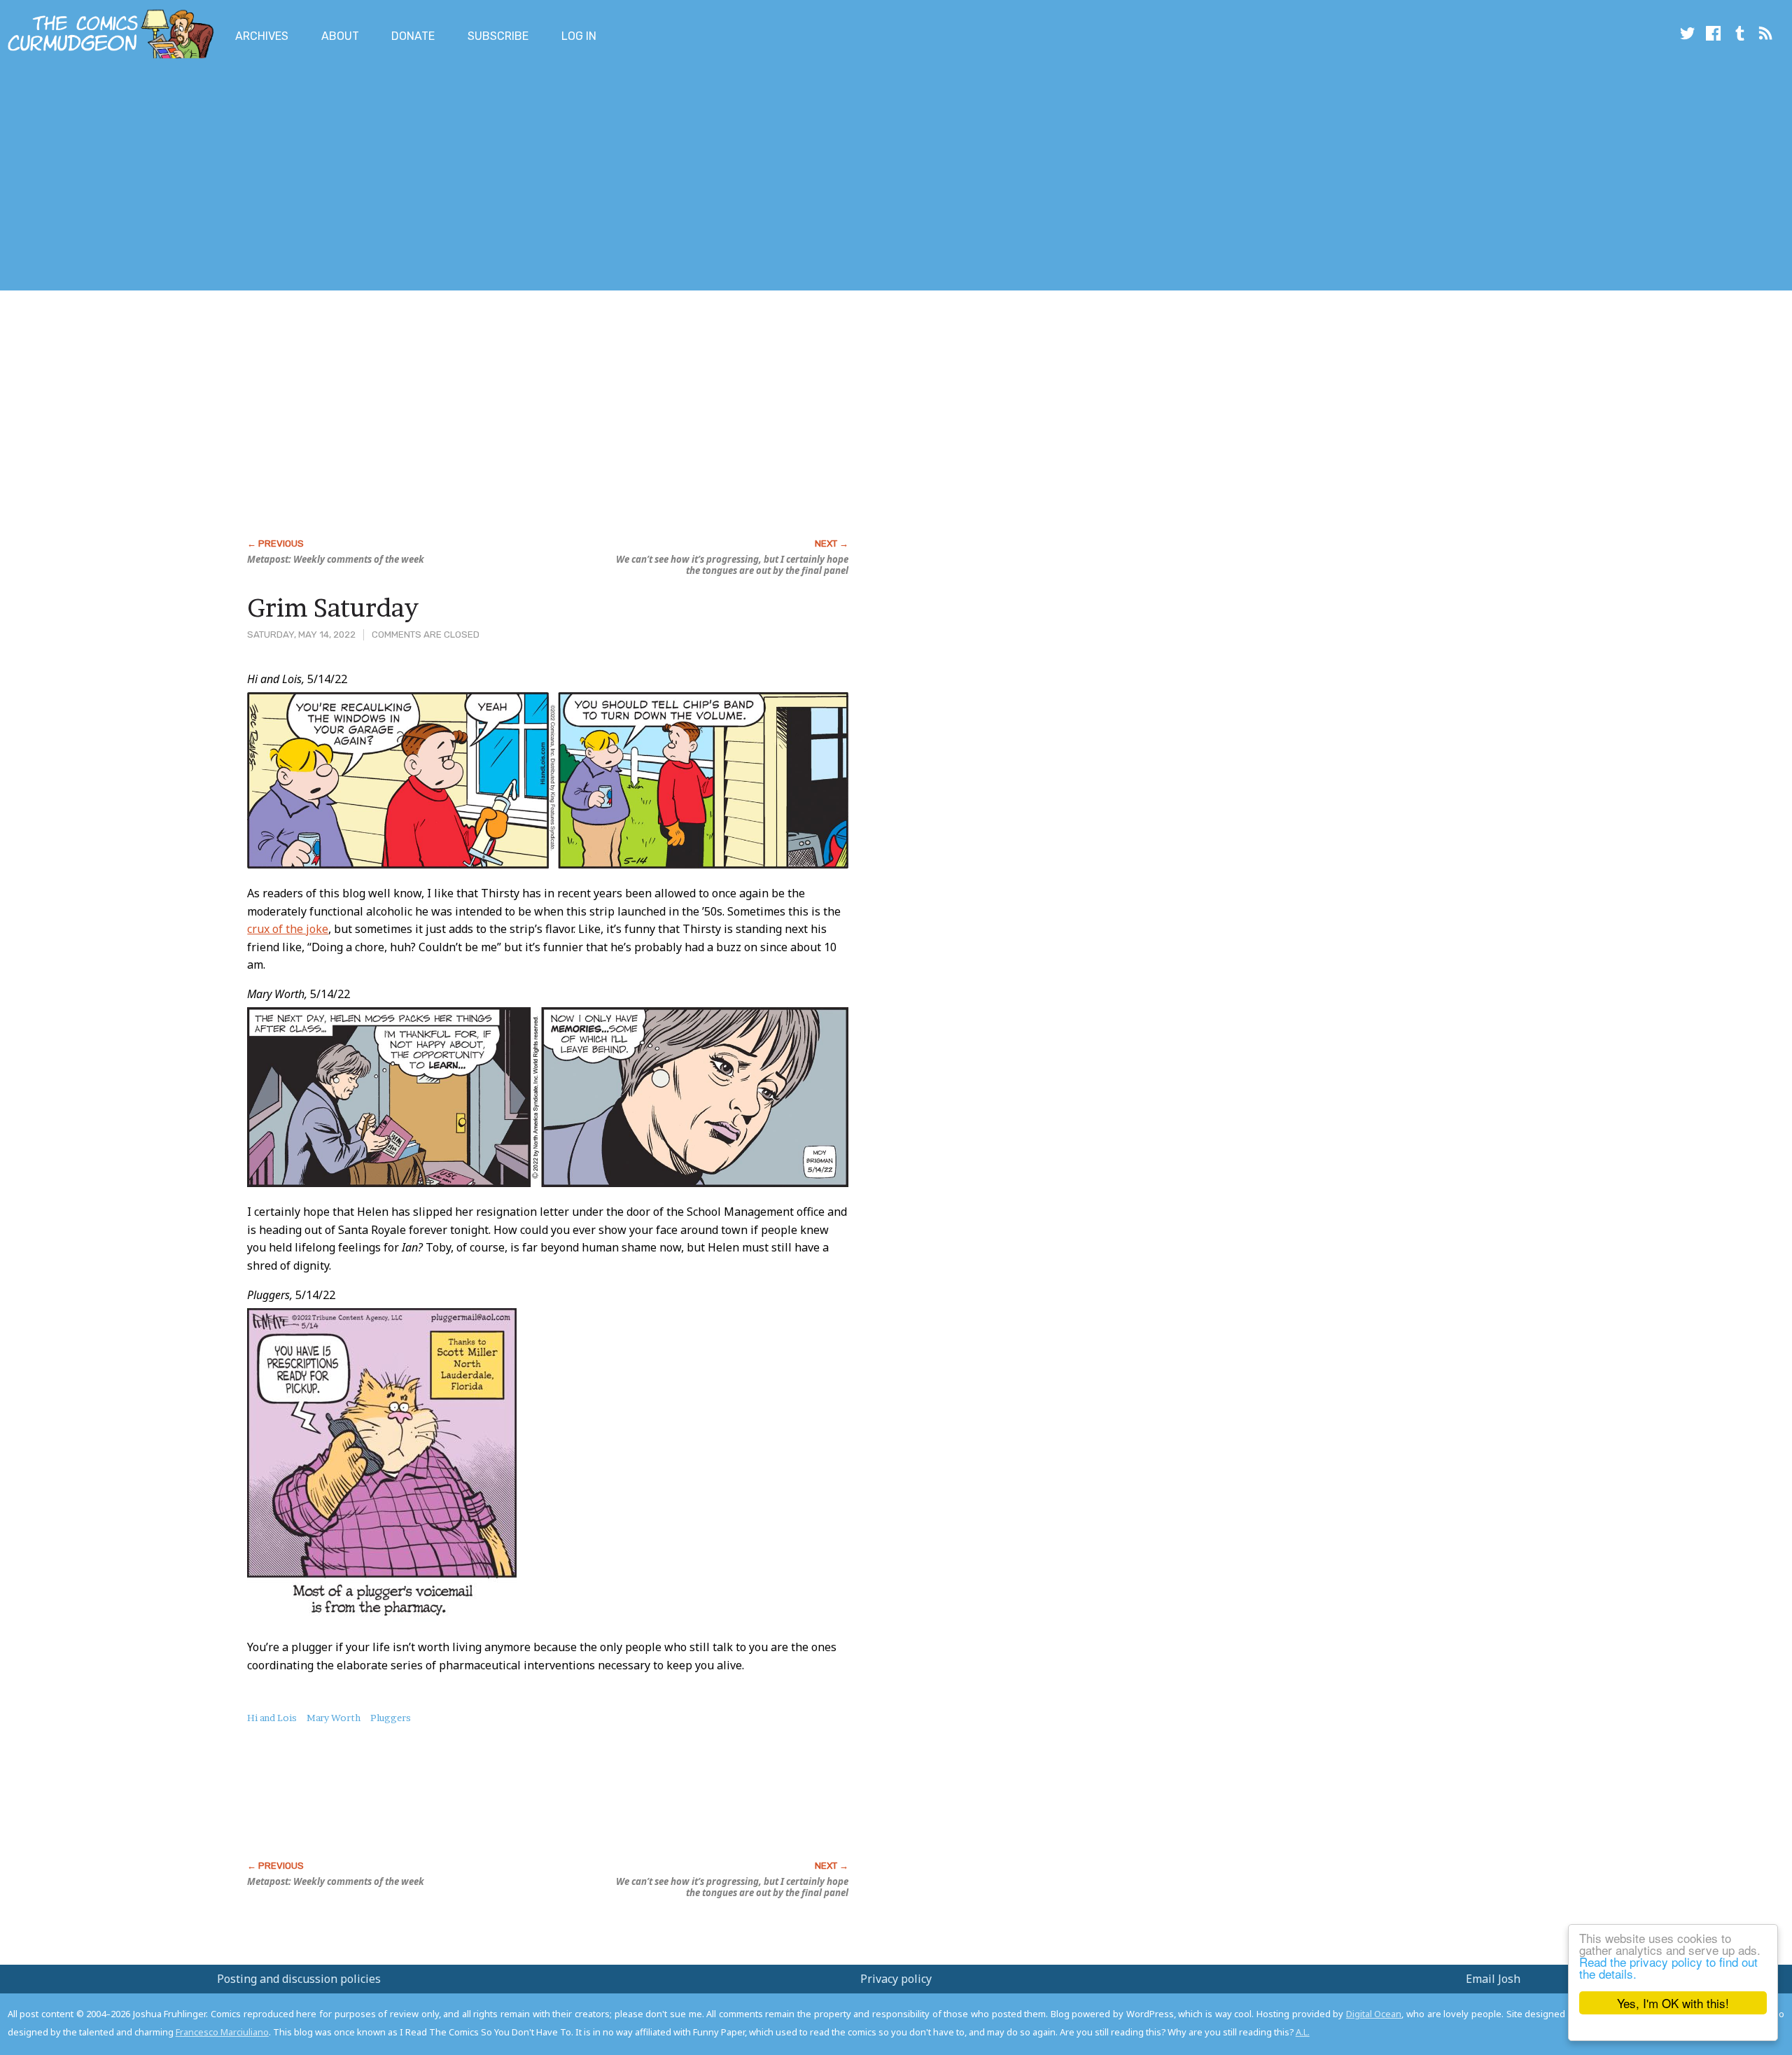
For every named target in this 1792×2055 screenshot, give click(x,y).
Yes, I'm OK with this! (1673, 2003)
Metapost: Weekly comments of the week (336, 559)
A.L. (1303, 2032)
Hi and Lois (272, 1718)
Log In (579, 36)
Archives (262, 36)
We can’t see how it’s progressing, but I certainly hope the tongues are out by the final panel (732, 565)
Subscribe (498, 36)
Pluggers (391, 1718)
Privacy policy (896, 1979)
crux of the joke (288, 929)
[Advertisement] (255, 177)
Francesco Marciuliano (222, 2032)
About (340, 36)
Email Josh (1493, 1979)
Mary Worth (334, 1718)
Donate (413, 36)
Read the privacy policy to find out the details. (1668, 1968)
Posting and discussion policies (299, 1979)
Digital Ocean (1374, 2014)
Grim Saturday (333, 608)
